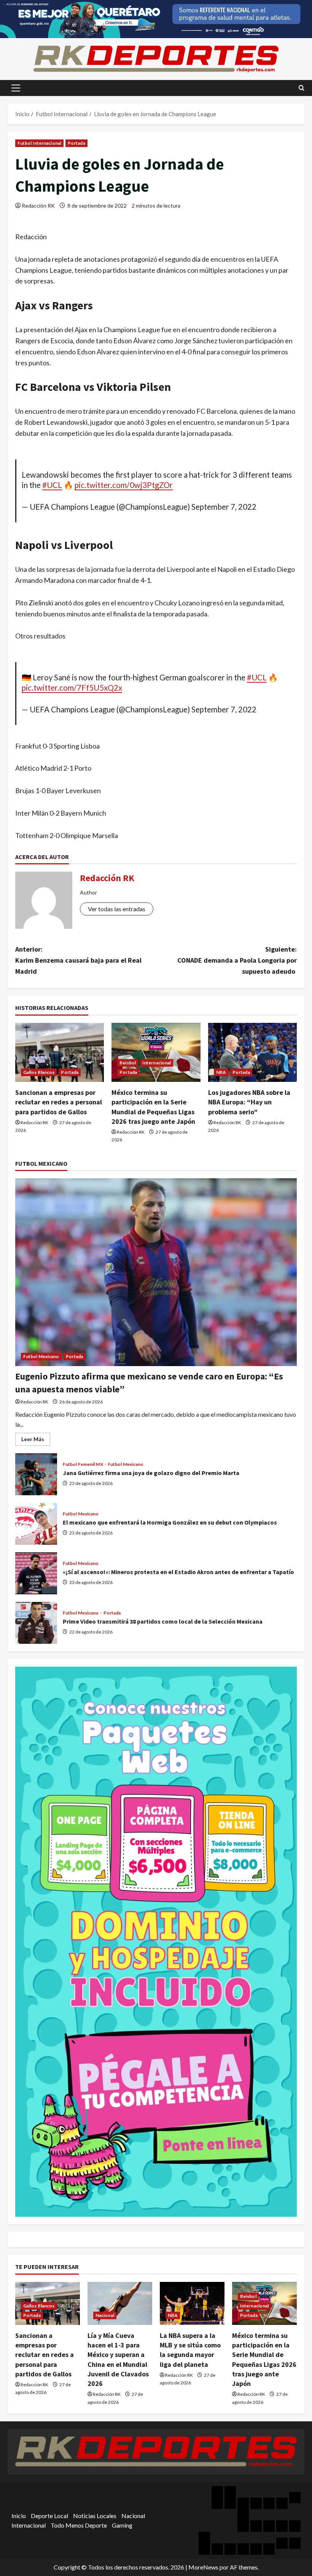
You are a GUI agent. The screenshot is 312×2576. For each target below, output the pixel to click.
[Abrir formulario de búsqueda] (302, 88)
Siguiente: (237, 960)
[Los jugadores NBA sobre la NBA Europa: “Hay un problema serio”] (252, 1053)
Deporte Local (49, 2516)
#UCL (52, 485)
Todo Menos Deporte (79, 2525)
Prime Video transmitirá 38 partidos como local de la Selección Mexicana (36, 1623)
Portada (76, 143)
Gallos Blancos (39, 1072)
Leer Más (36, 1441)
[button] (16, 88)
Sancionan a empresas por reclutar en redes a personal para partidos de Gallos (59, 1102)
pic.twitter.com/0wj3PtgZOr (124, 485)
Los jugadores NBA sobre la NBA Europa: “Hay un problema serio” (249, 1102)
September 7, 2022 (224, 507)
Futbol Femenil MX (83, 1464)
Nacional (105, 2315)
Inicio (19, 2516)
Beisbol (128, 1063)
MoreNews (203, 2567)
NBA (221, 1072)
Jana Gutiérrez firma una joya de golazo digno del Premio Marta (36, 1474)
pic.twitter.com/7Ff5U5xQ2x (72, 688)
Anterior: (78, 960)
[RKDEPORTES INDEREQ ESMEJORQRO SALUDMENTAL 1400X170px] (156, 18)
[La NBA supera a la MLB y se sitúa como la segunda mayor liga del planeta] (192, 2303)
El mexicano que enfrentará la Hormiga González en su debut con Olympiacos (36, 1524)
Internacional (157, 1063)
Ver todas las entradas (117, 909)
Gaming (122, 2525)
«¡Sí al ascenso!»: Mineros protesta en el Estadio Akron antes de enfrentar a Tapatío (36, 1573)
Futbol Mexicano (41, 1356)
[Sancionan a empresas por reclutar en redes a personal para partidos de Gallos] (60, 1053)
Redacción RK (38, 206)
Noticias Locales (95, 2516)
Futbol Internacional (39, 143)
